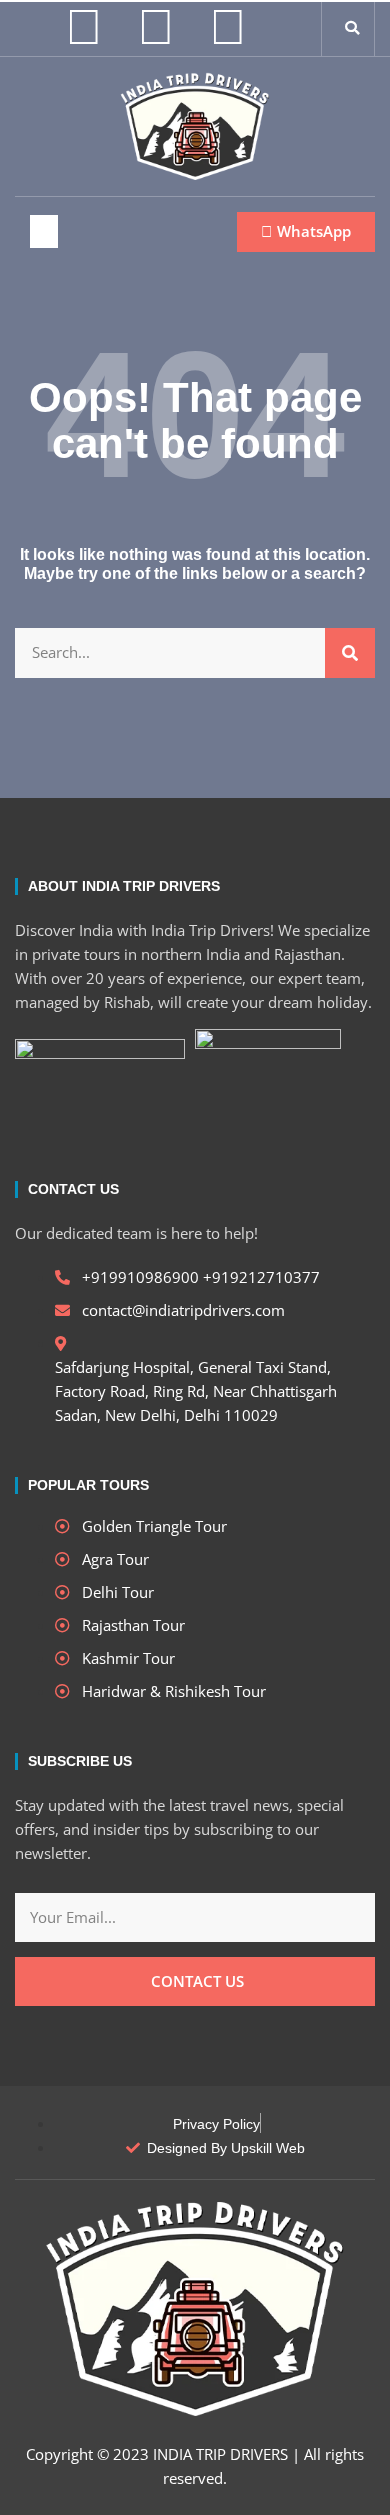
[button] (352, 28)
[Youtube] (228, 25)
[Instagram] (84, 25)
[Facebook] (156, 25)
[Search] (350, 653)
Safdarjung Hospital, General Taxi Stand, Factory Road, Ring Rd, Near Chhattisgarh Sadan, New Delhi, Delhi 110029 (196, 1391)
